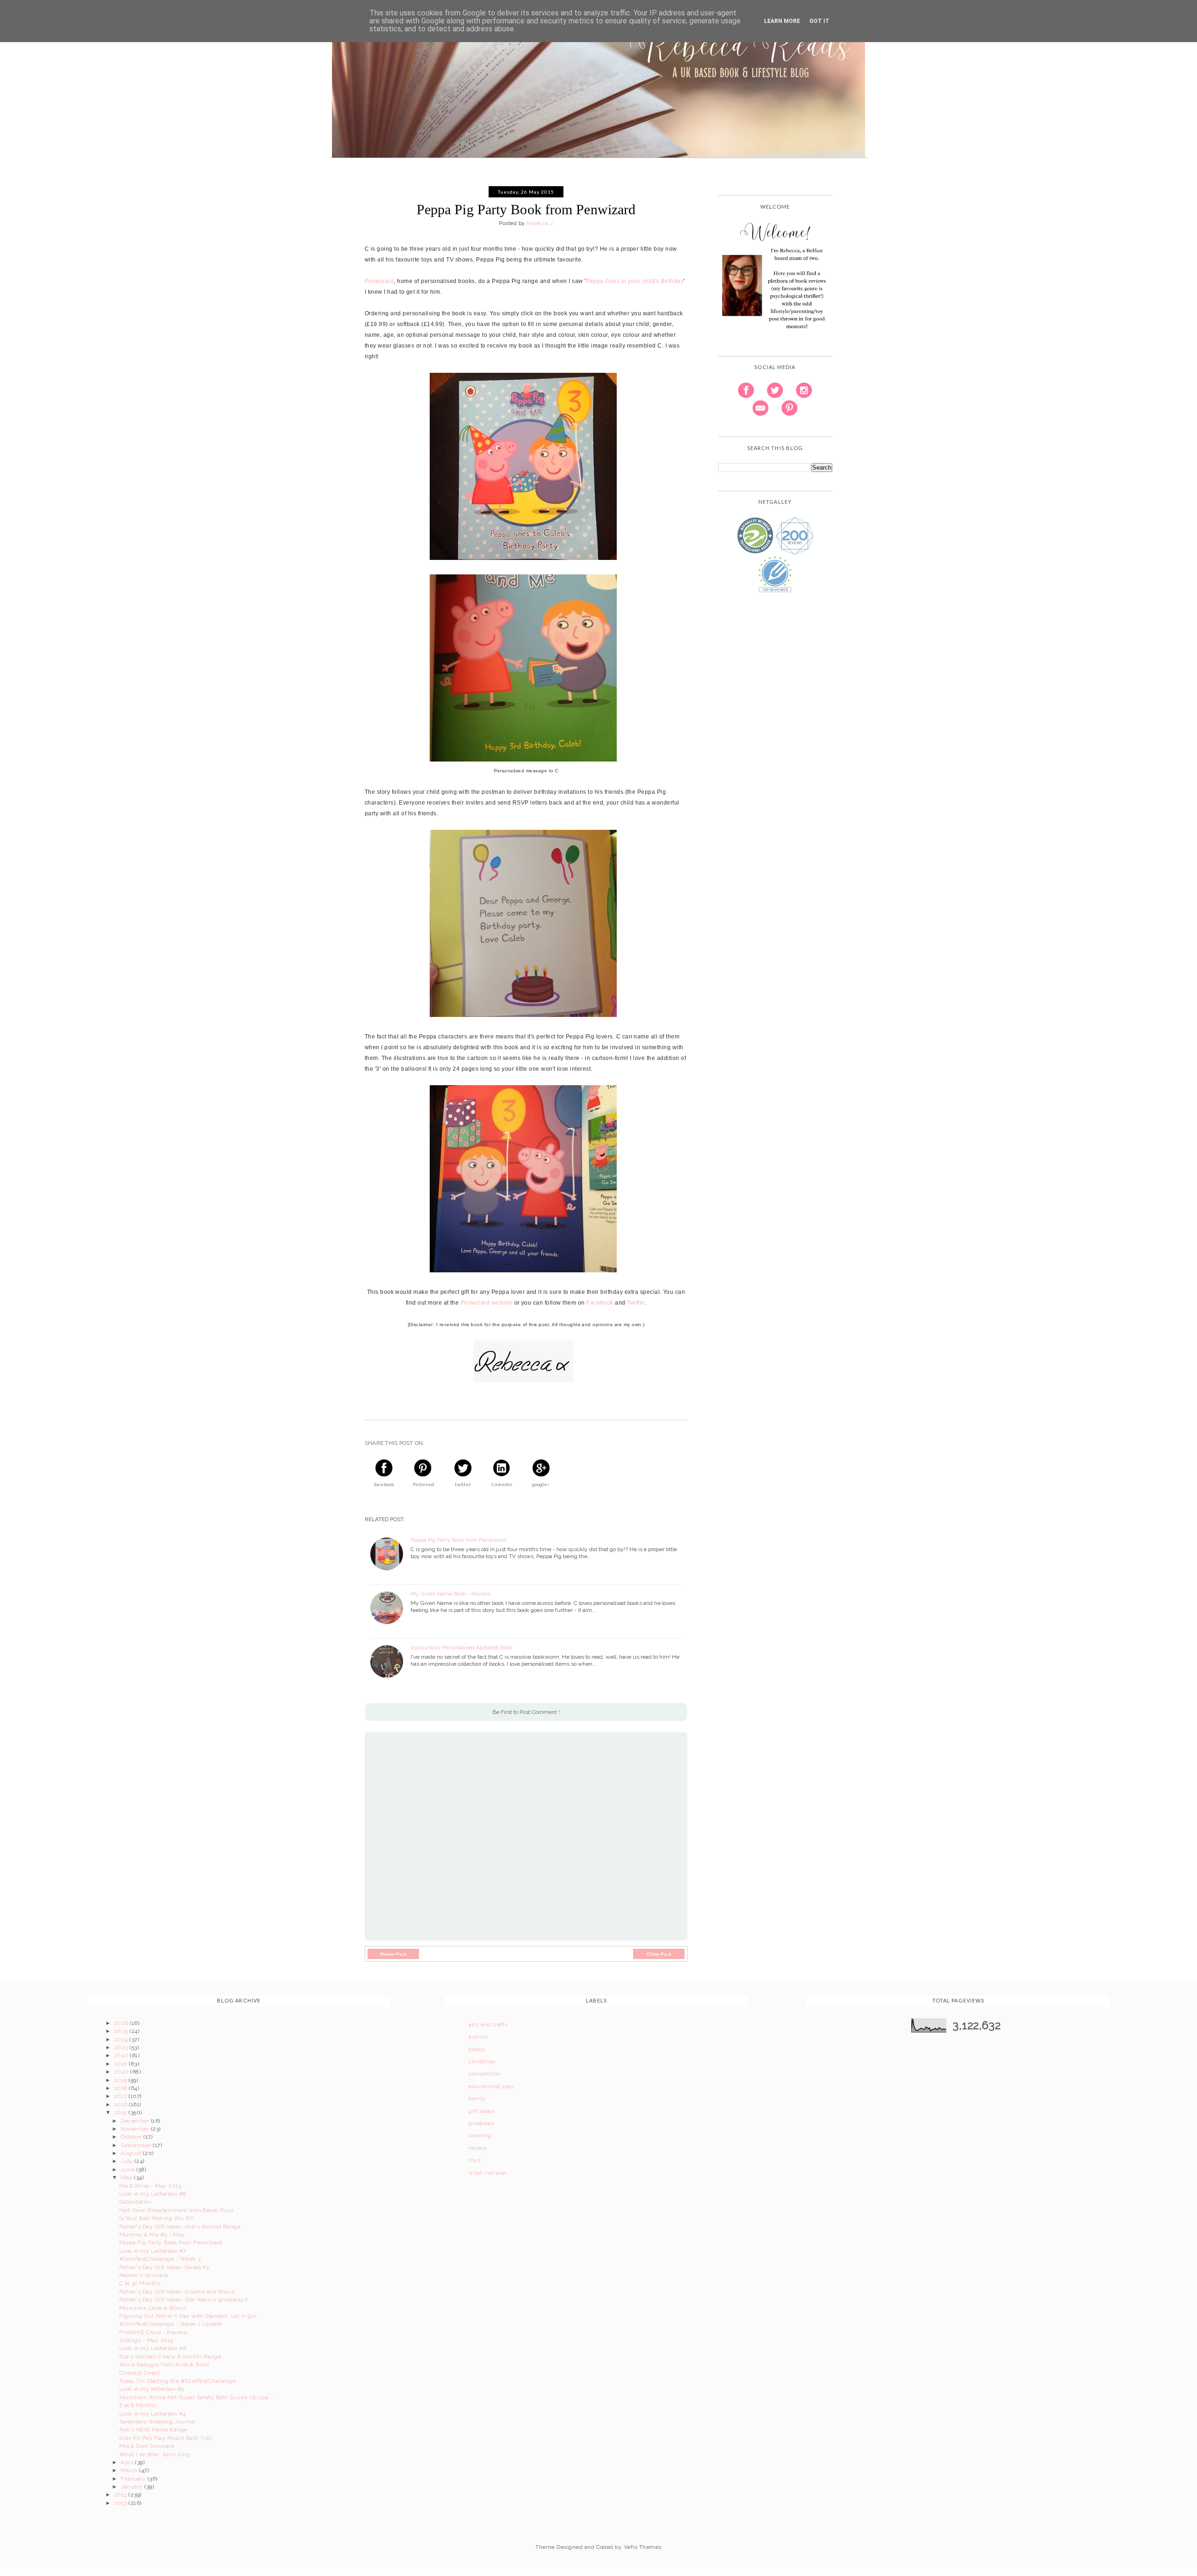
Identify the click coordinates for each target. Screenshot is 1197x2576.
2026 (122, 2023)
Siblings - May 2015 (146, 2340)
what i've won (487, 2173)
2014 (121, 2495)
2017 (121, 2096)
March (130, 2470)
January (133, 2487)
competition (485, 2074)
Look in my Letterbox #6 (153, 2348)
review (478, 2148)
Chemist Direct (140, 2373)
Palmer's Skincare (144, 2275)
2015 (121, 2112)
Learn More (782, 21)
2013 (121, 2503)
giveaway (482, 2123)
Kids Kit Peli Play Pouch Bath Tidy (166, 2438)
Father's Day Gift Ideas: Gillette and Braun (177, 2292)
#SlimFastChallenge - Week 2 (160, 2259)
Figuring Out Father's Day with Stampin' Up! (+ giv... (190, 2316)
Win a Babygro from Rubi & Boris (164, 2365)
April (128, 2462)
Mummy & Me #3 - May (152, 2235)
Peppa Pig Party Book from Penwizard (458, 1540)
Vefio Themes (643, 2547)
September (137, 2145)
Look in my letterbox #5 (152, 2389)
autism (478, 2037)
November (136, 2129)
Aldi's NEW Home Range (153, 2430)
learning (480, 2135)
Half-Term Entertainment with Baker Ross (177, 2210)
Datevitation (136, 2202)
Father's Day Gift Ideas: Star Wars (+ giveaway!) (184, 2300)
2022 (122, 2055)
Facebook (600, 1303)
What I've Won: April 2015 (155, 2454)
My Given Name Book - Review (451, 1594)
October (132, 2137)
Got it (819, 21)
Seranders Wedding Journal (157, 2422)
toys (474, 2160)
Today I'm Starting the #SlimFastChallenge (178, 2381)
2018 (122, 2088)
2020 (122, 2072)
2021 (122, 2064)
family (477, 2098)
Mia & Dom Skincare (147, 2446)
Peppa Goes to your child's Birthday (635, 281)
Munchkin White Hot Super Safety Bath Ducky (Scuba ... (197, 2397)
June (128, 2170)
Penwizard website (487, 1303)
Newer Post (393, 1954)
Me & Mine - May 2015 (151, 2186)
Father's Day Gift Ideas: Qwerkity (165, 2267)
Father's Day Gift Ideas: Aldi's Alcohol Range (180, 2227)
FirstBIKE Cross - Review (154, 2332)
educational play (491, 2086)
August (132, 2153)
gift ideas (481, 2111)
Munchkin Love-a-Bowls (153, 2308)
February (134, 2479)
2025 (122, 2031)
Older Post (659, 1954)
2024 (122, 2039)
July (127, 2161)
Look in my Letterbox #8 (153, 2194)
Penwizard (379, 281)
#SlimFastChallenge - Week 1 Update (171, 2324)
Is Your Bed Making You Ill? (156, 2218)
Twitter (636, 1303)
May (127, 2177)
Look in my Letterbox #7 (153, 2251)
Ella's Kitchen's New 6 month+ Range (170, 2357)
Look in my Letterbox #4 (153, 2414)
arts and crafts (488, 2025)
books (476, 2049)
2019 (121, 2080)
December (136, 2121)
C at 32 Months (140, 2283)
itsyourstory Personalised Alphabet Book (462, 1647)
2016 (122, 2104)
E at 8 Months (138, 2405)
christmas (482, 2061)
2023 (122, 2047)
